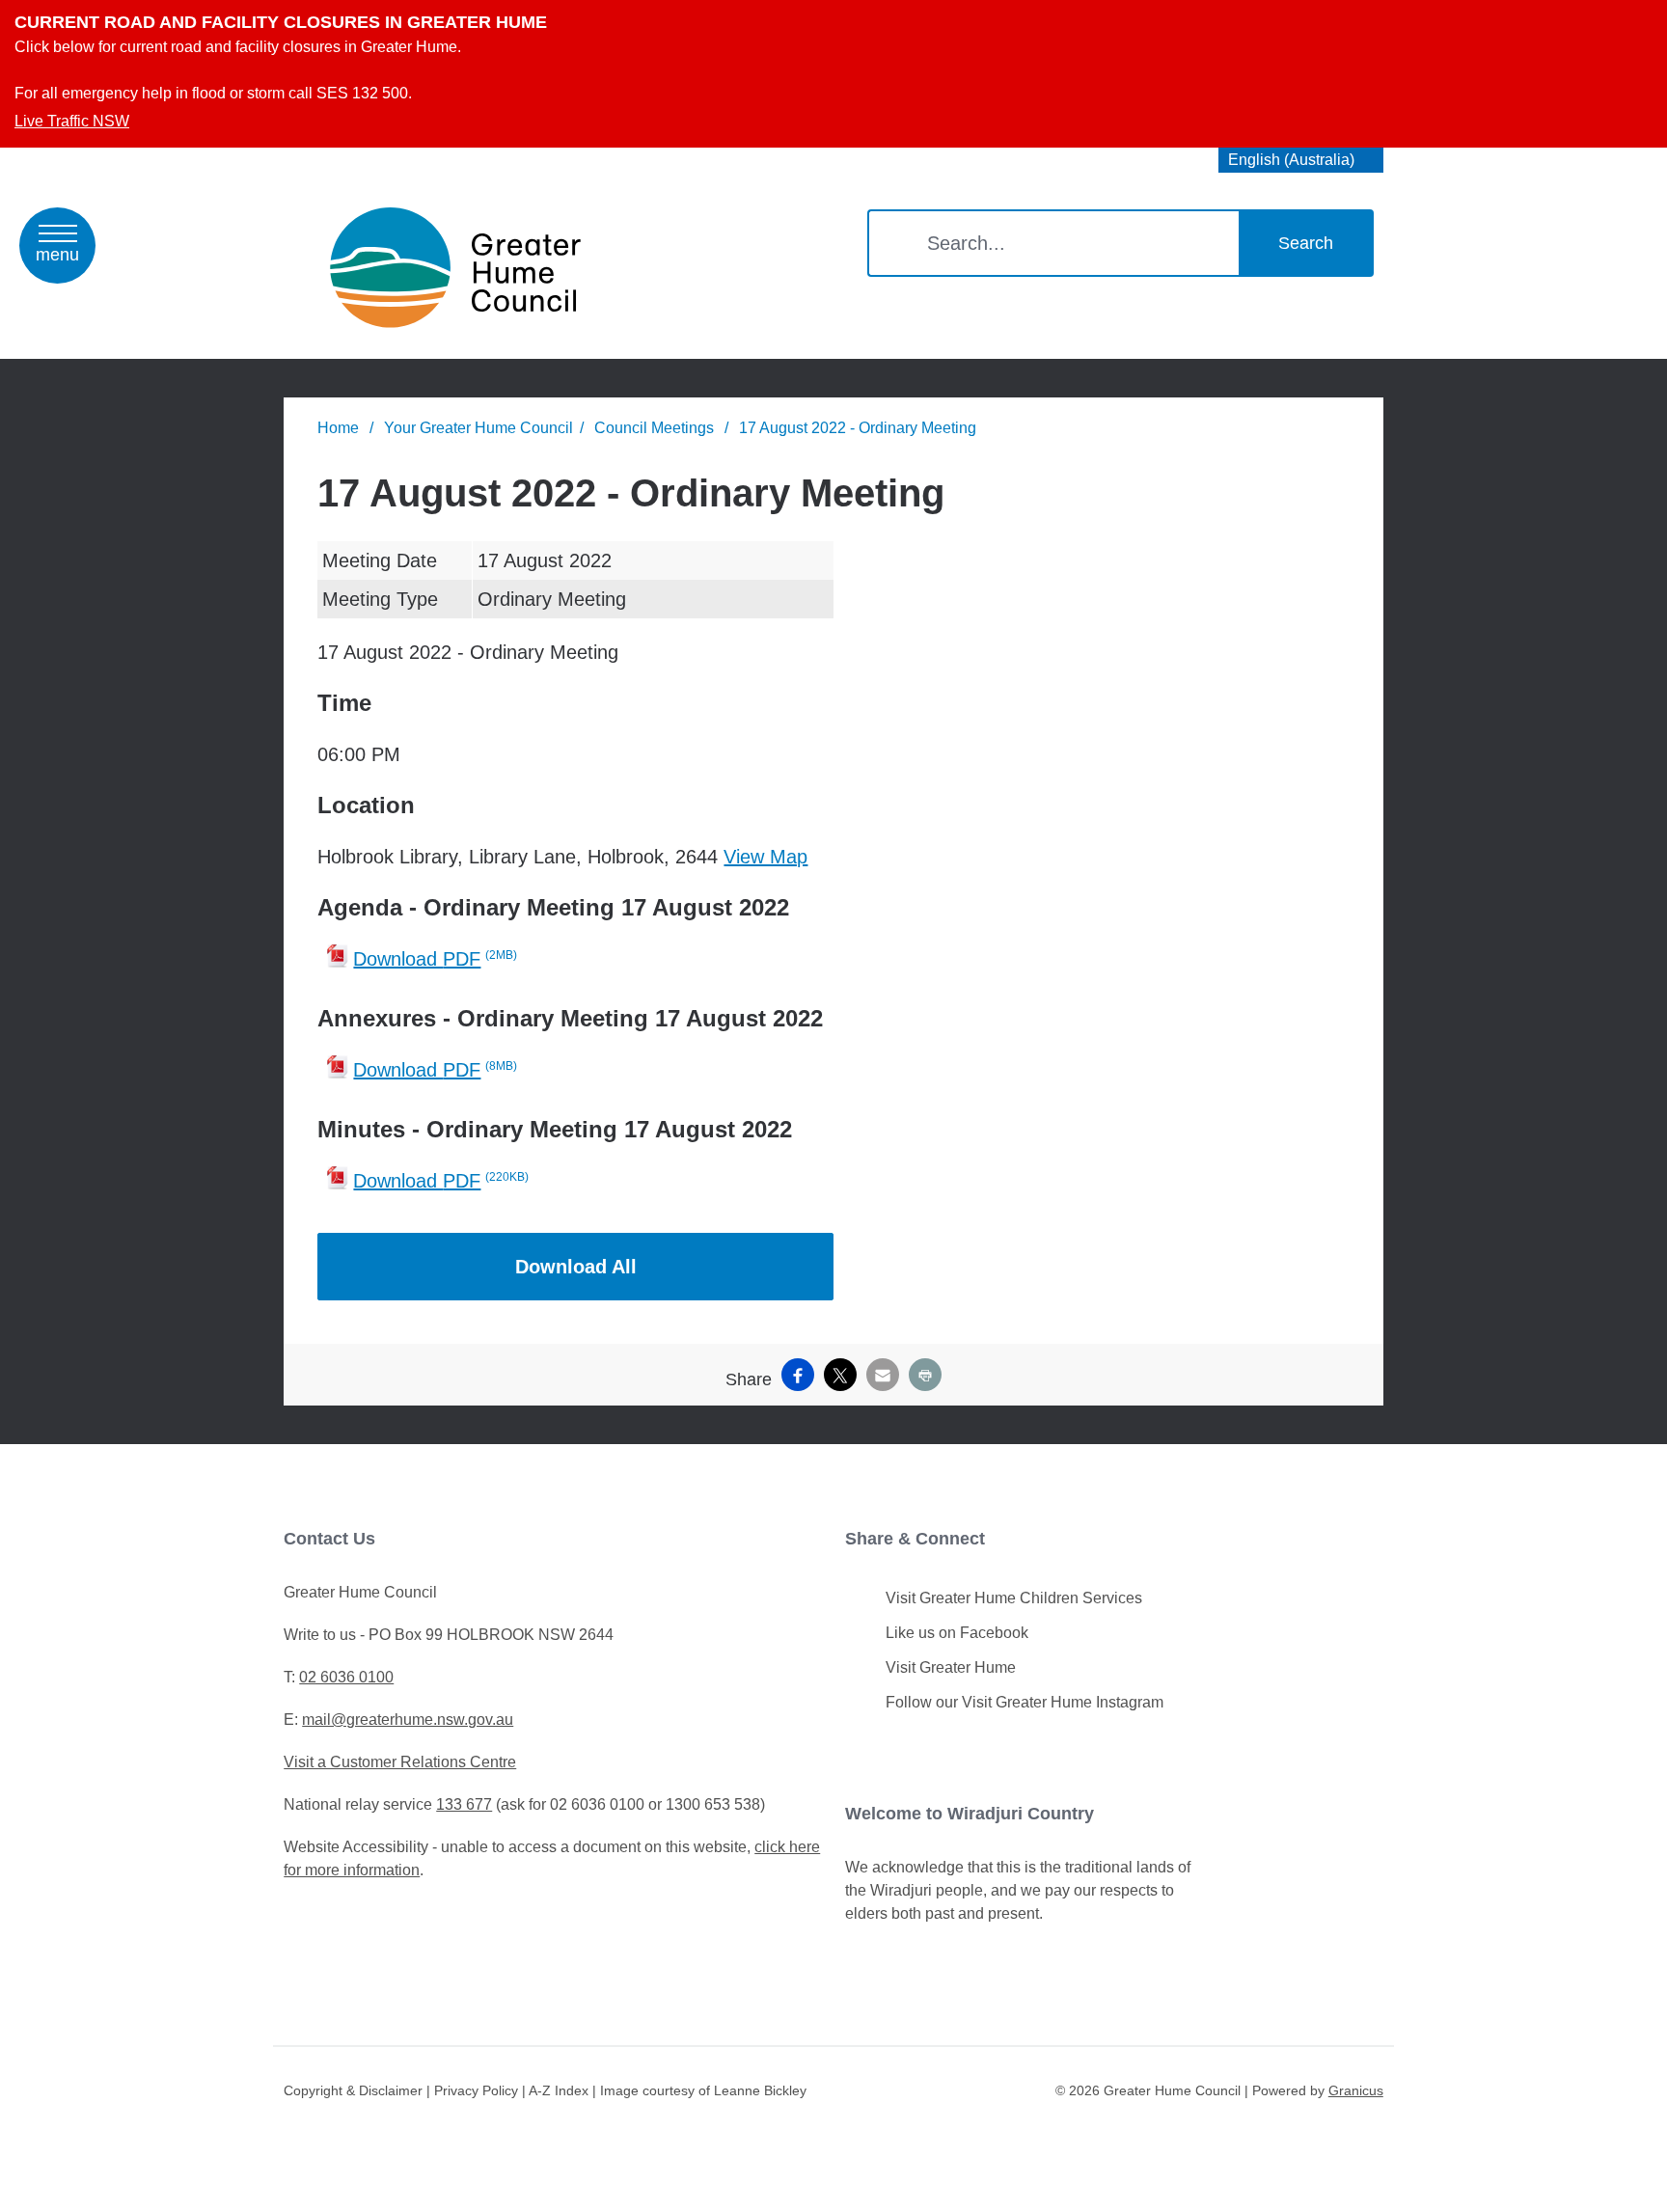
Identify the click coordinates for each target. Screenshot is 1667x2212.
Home (338, 428)
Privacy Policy (476, 2090)
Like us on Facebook (957, 1633)
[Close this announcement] (1644, 21)
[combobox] (1301, 160)
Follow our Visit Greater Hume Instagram (1025, 1702)
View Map (765, 857)
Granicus (1356, 2090)
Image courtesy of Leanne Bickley (703, 2090)
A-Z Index (559, 2090)
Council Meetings (656, 428)
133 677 (464, 1804)
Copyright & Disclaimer (353, 2090)
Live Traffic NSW (72, 121)
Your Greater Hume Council (478, 428)
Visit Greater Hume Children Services (1014, 1598)
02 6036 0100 (346, 1677)
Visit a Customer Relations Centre (400, 1762)
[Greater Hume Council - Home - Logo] (455, 268)
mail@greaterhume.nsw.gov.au (408, 1720)
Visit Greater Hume (951, 1667)
